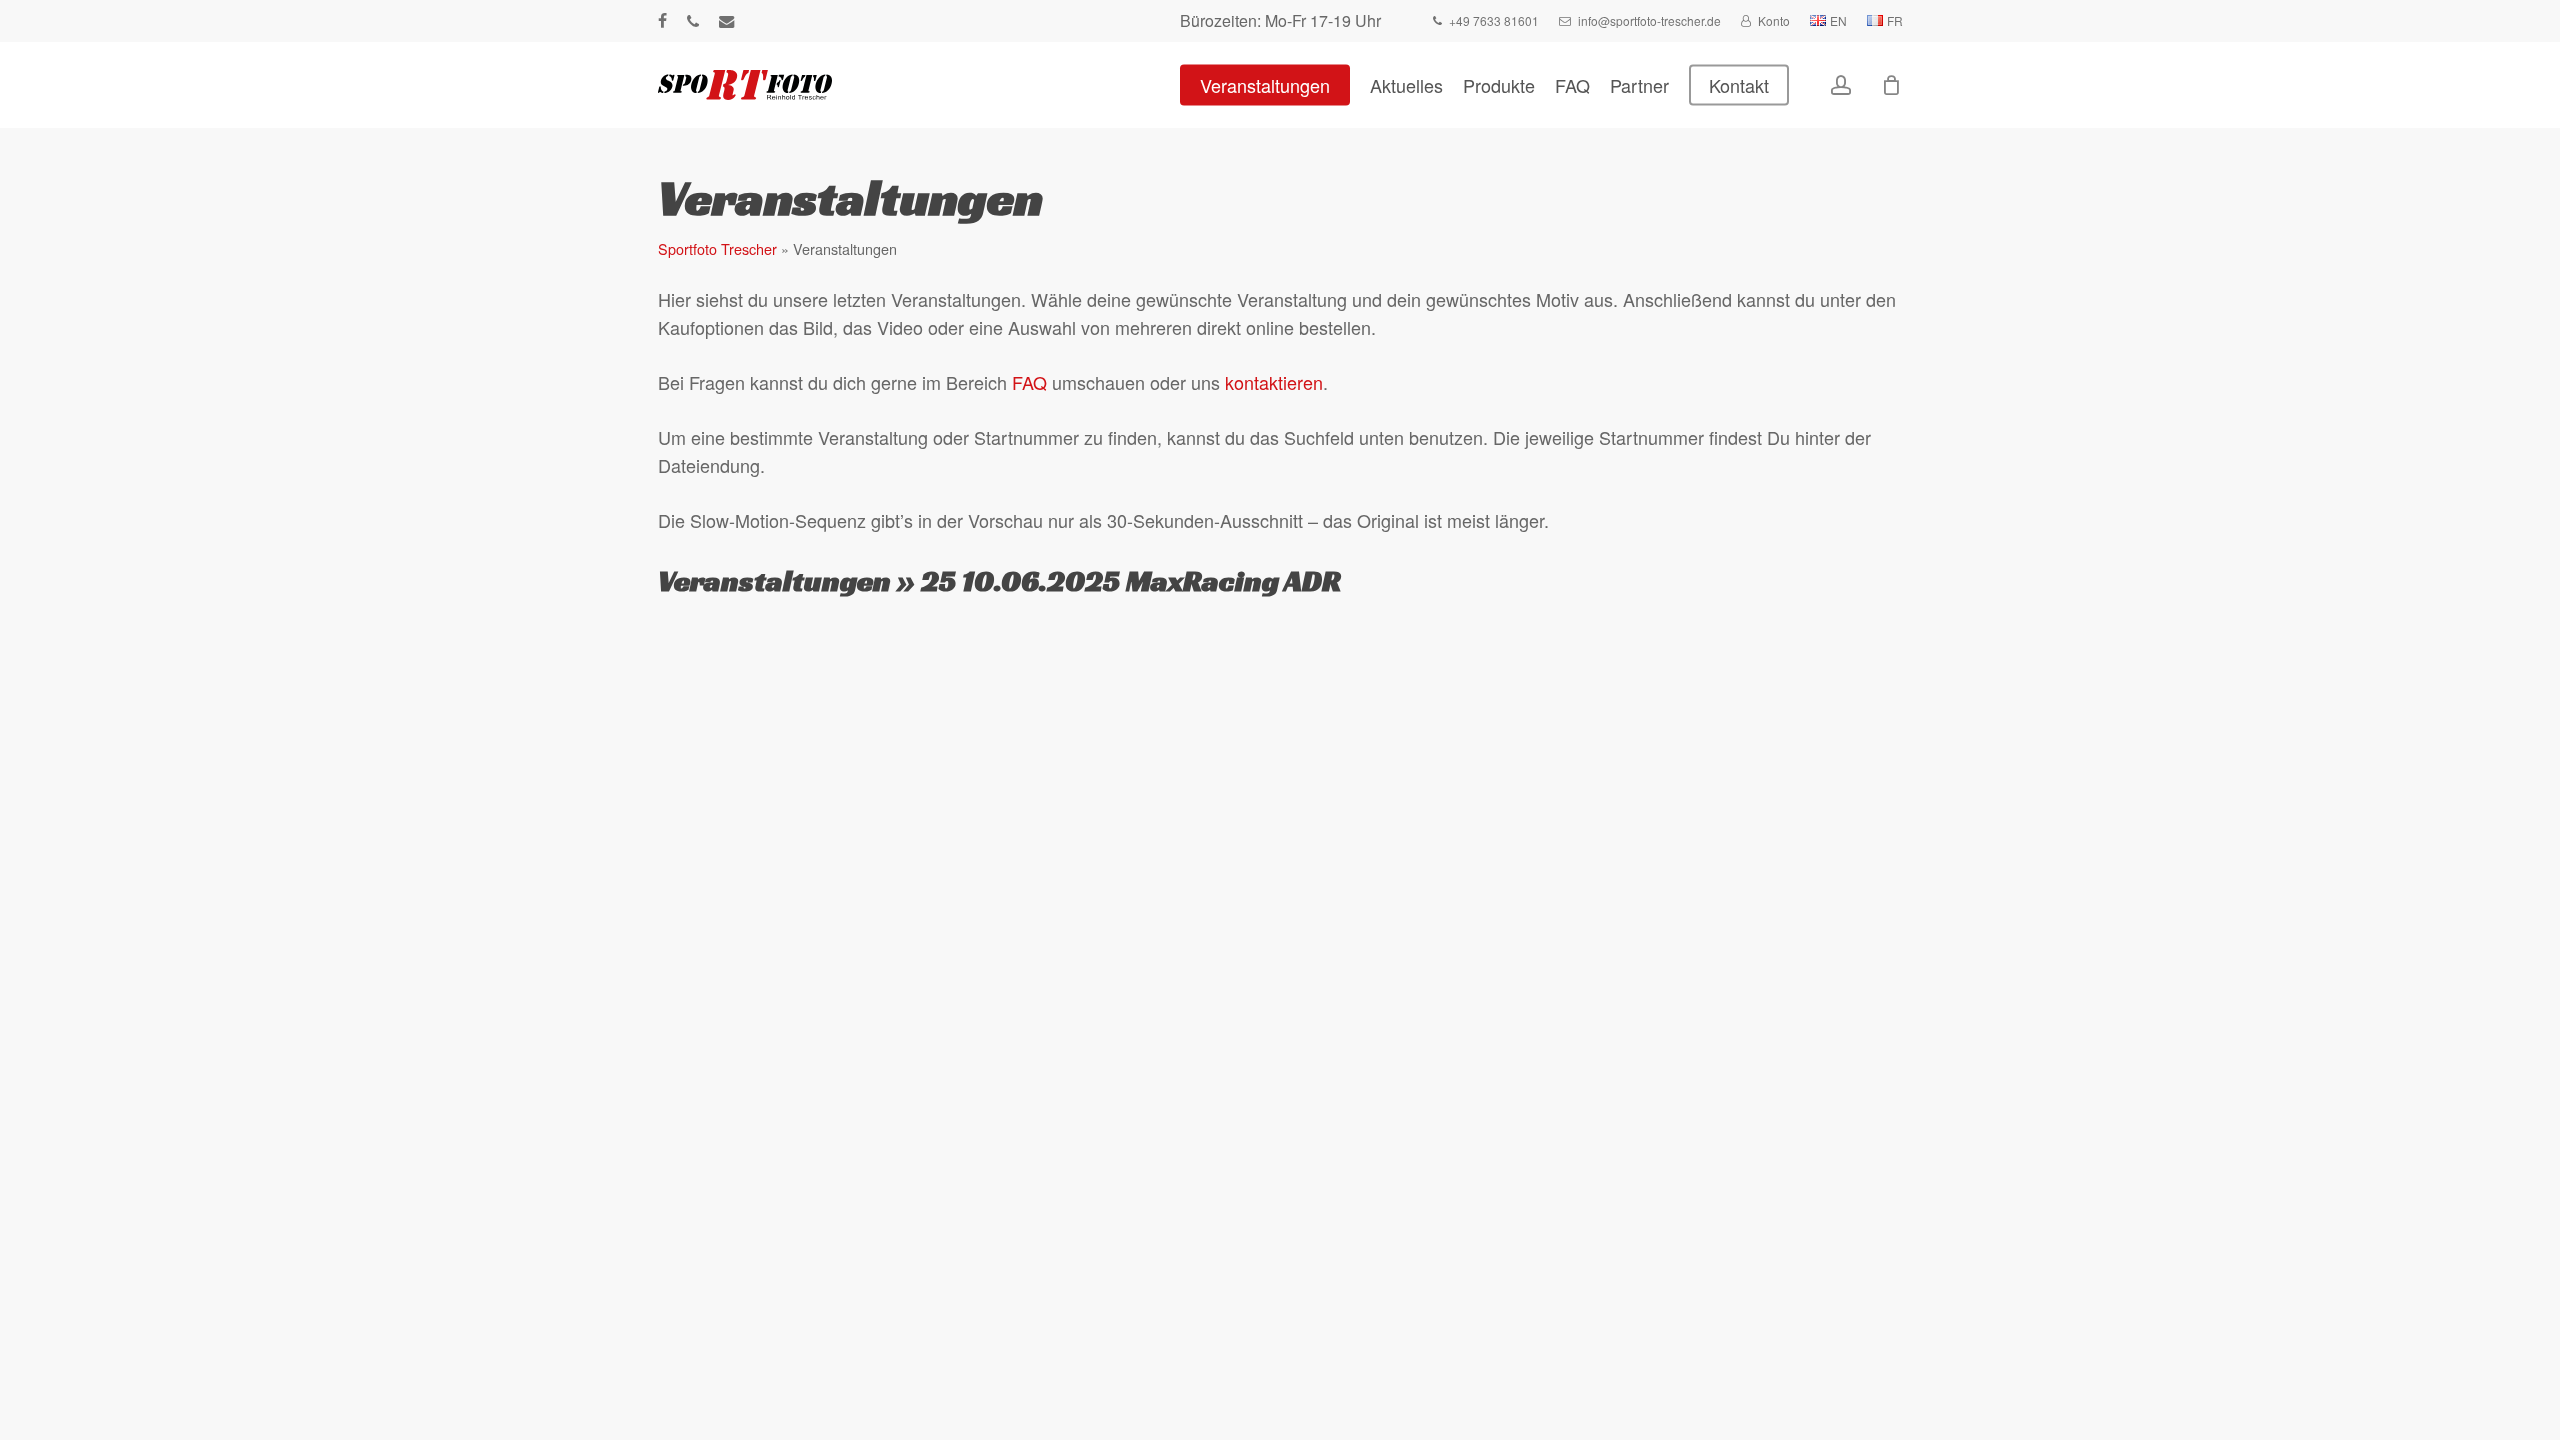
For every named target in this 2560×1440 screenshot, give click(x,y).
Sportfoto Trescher (717, 248)
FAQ (1029, 382)
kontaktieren (1274, 382)
